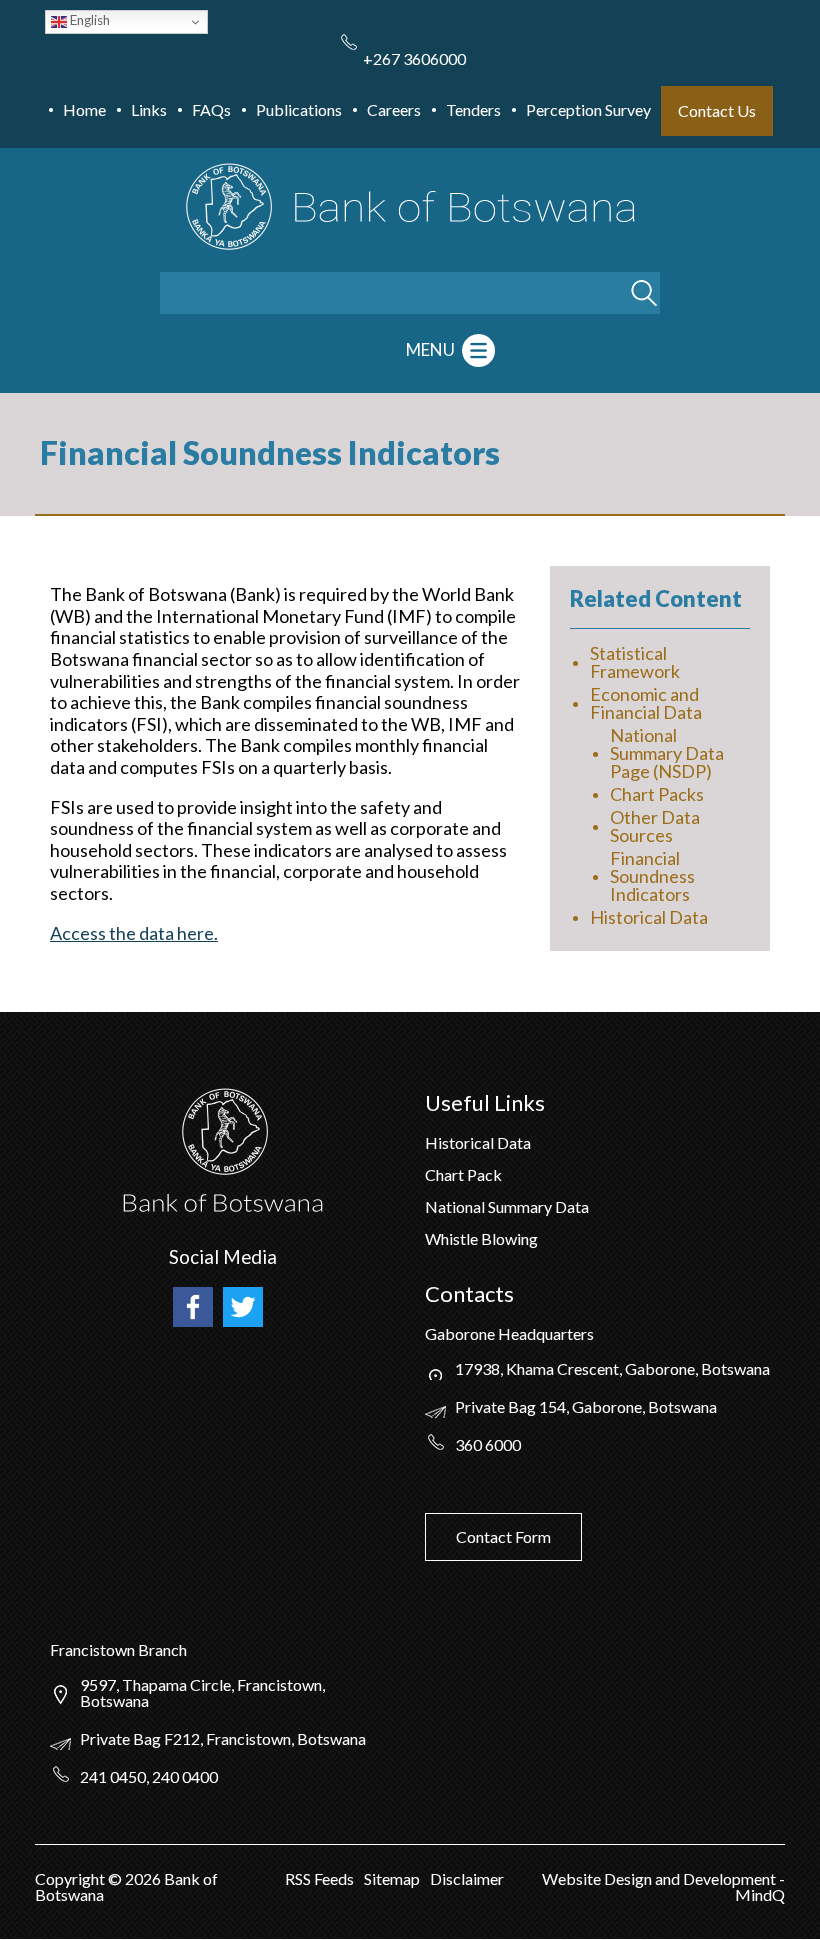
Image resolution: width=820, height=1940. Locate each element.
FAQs (211, 109)
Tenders (473, 109)
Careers (394, 109)
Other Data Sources (655, 826)
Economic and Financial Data (646, 703)
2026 (143, 1878)
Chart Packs (657, 794)
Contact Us (717, 110)
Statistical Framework (635, 662)
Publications (299, 109)
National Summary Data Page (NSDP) (667, 753)
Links (149, 109)
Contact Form (503, 1536)
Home (84, 109)
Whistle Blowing (481, 1238)
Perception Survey (588, 109)
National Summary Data (507, 1206)
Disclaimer (467, 1878)
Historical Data (649, 917)
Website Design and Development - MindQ (663, 1886)
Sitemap (392, 1878)
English (88, 20)
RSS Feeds (319, 1878)
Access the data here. (134, 933)
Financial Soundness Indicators (652, 876)
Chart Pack (463, 1174)
